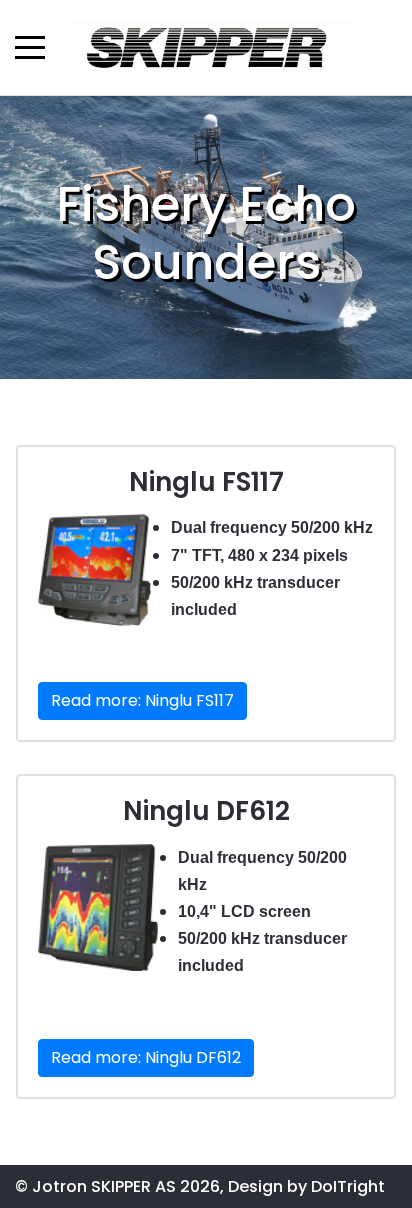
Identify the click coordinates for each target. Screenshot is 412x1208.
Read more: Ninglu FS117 (142, 700)
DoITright (348, 1186)
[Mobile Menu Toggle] (30, 47)
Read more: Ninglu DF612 (146, 1057)
